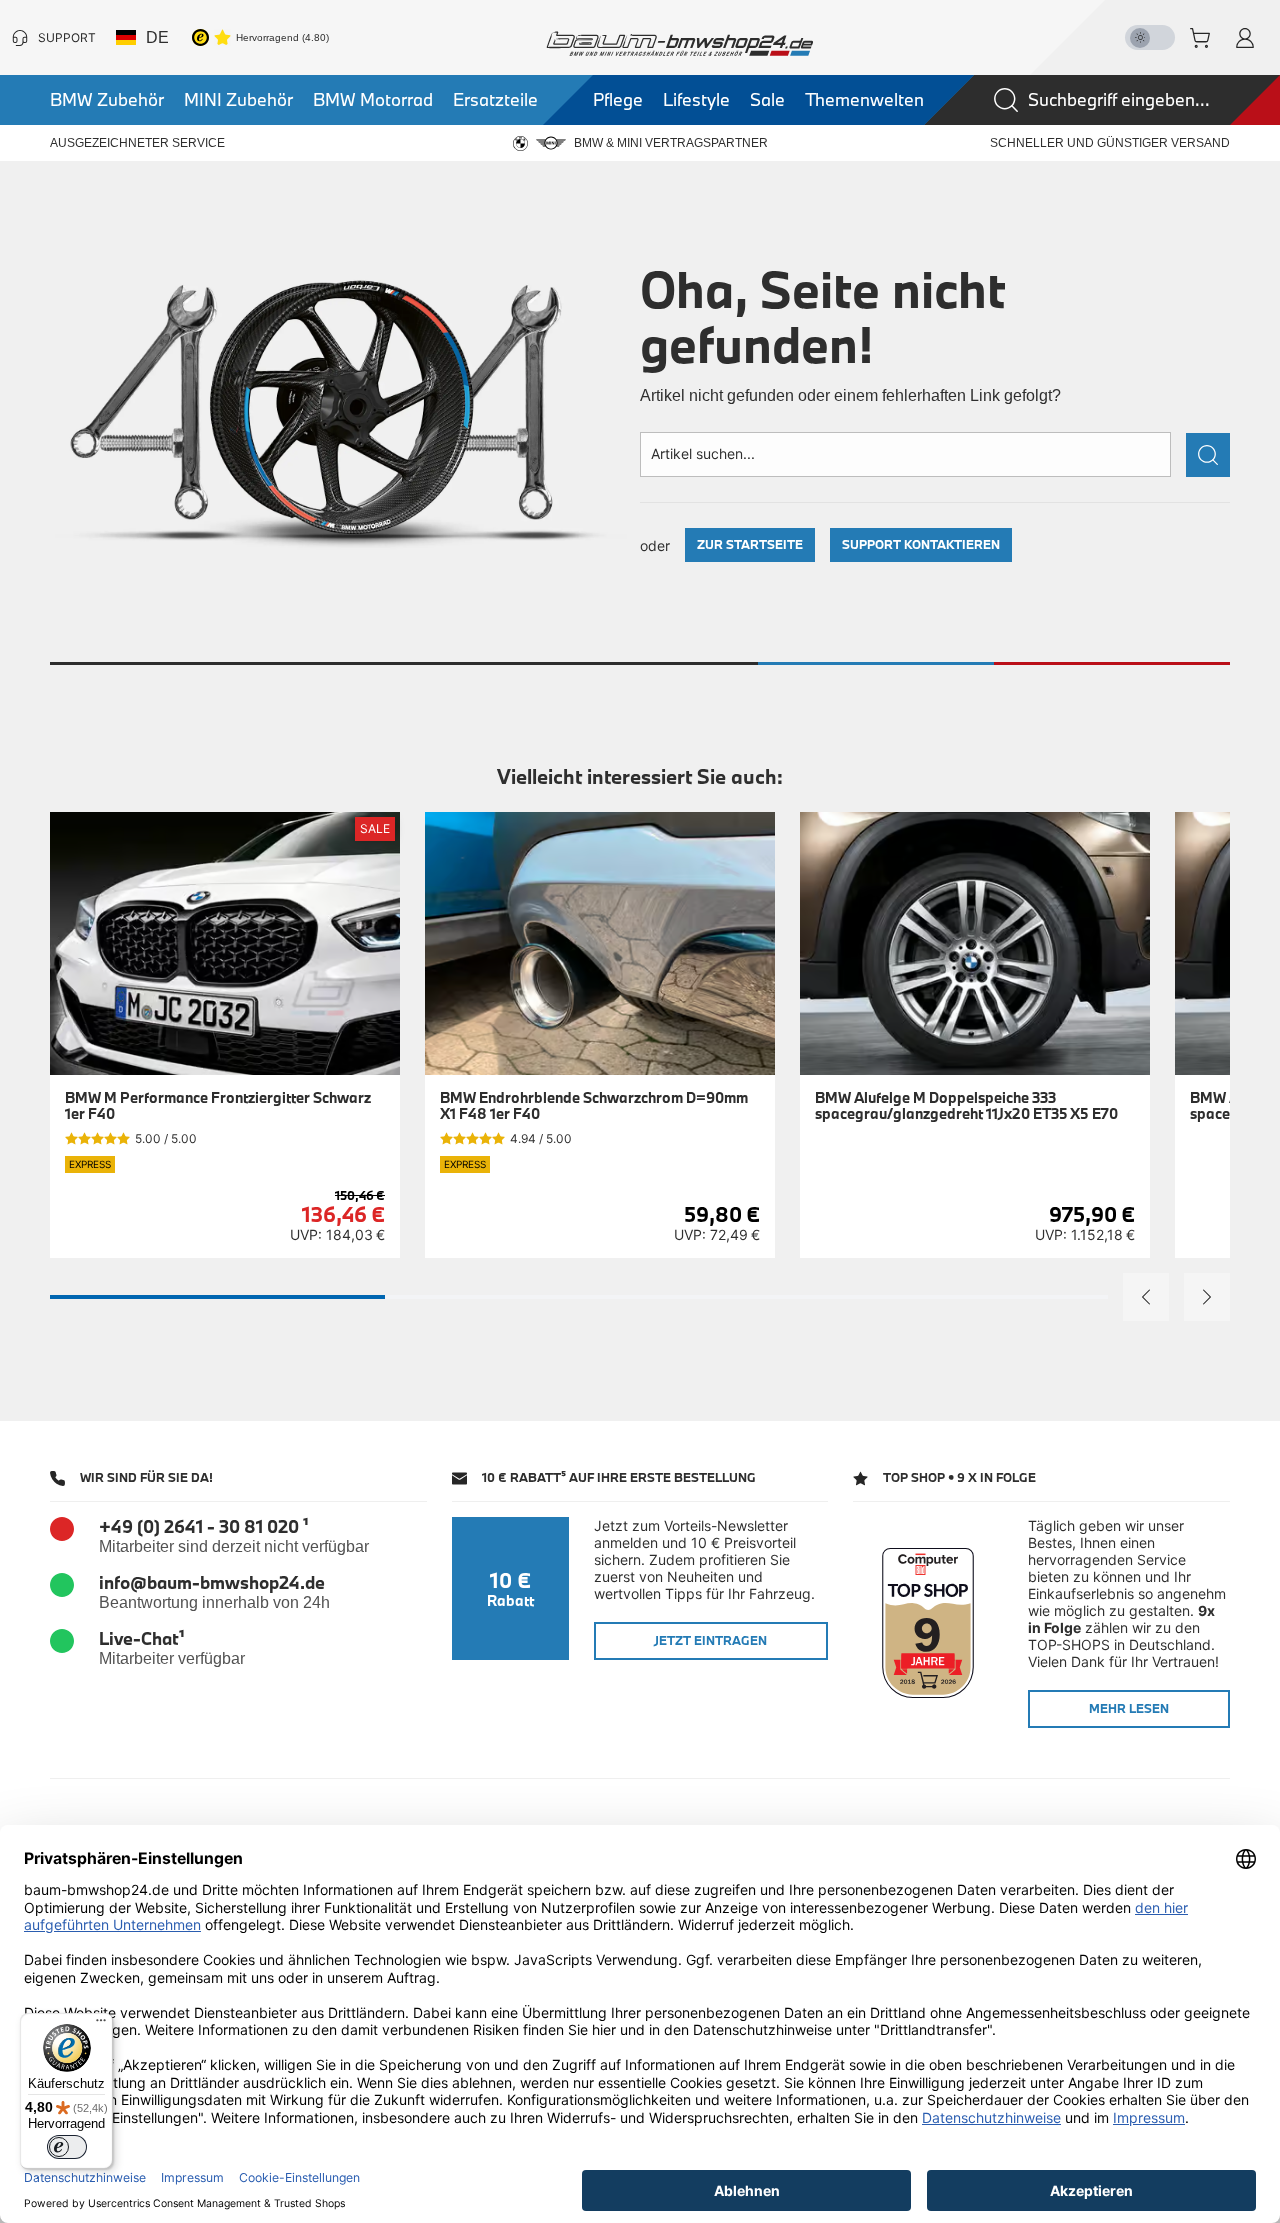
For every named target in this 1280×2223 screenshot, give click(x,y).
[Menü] (101, 2025)
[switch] (67, 2147)
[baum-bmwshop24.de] (680, 43)
